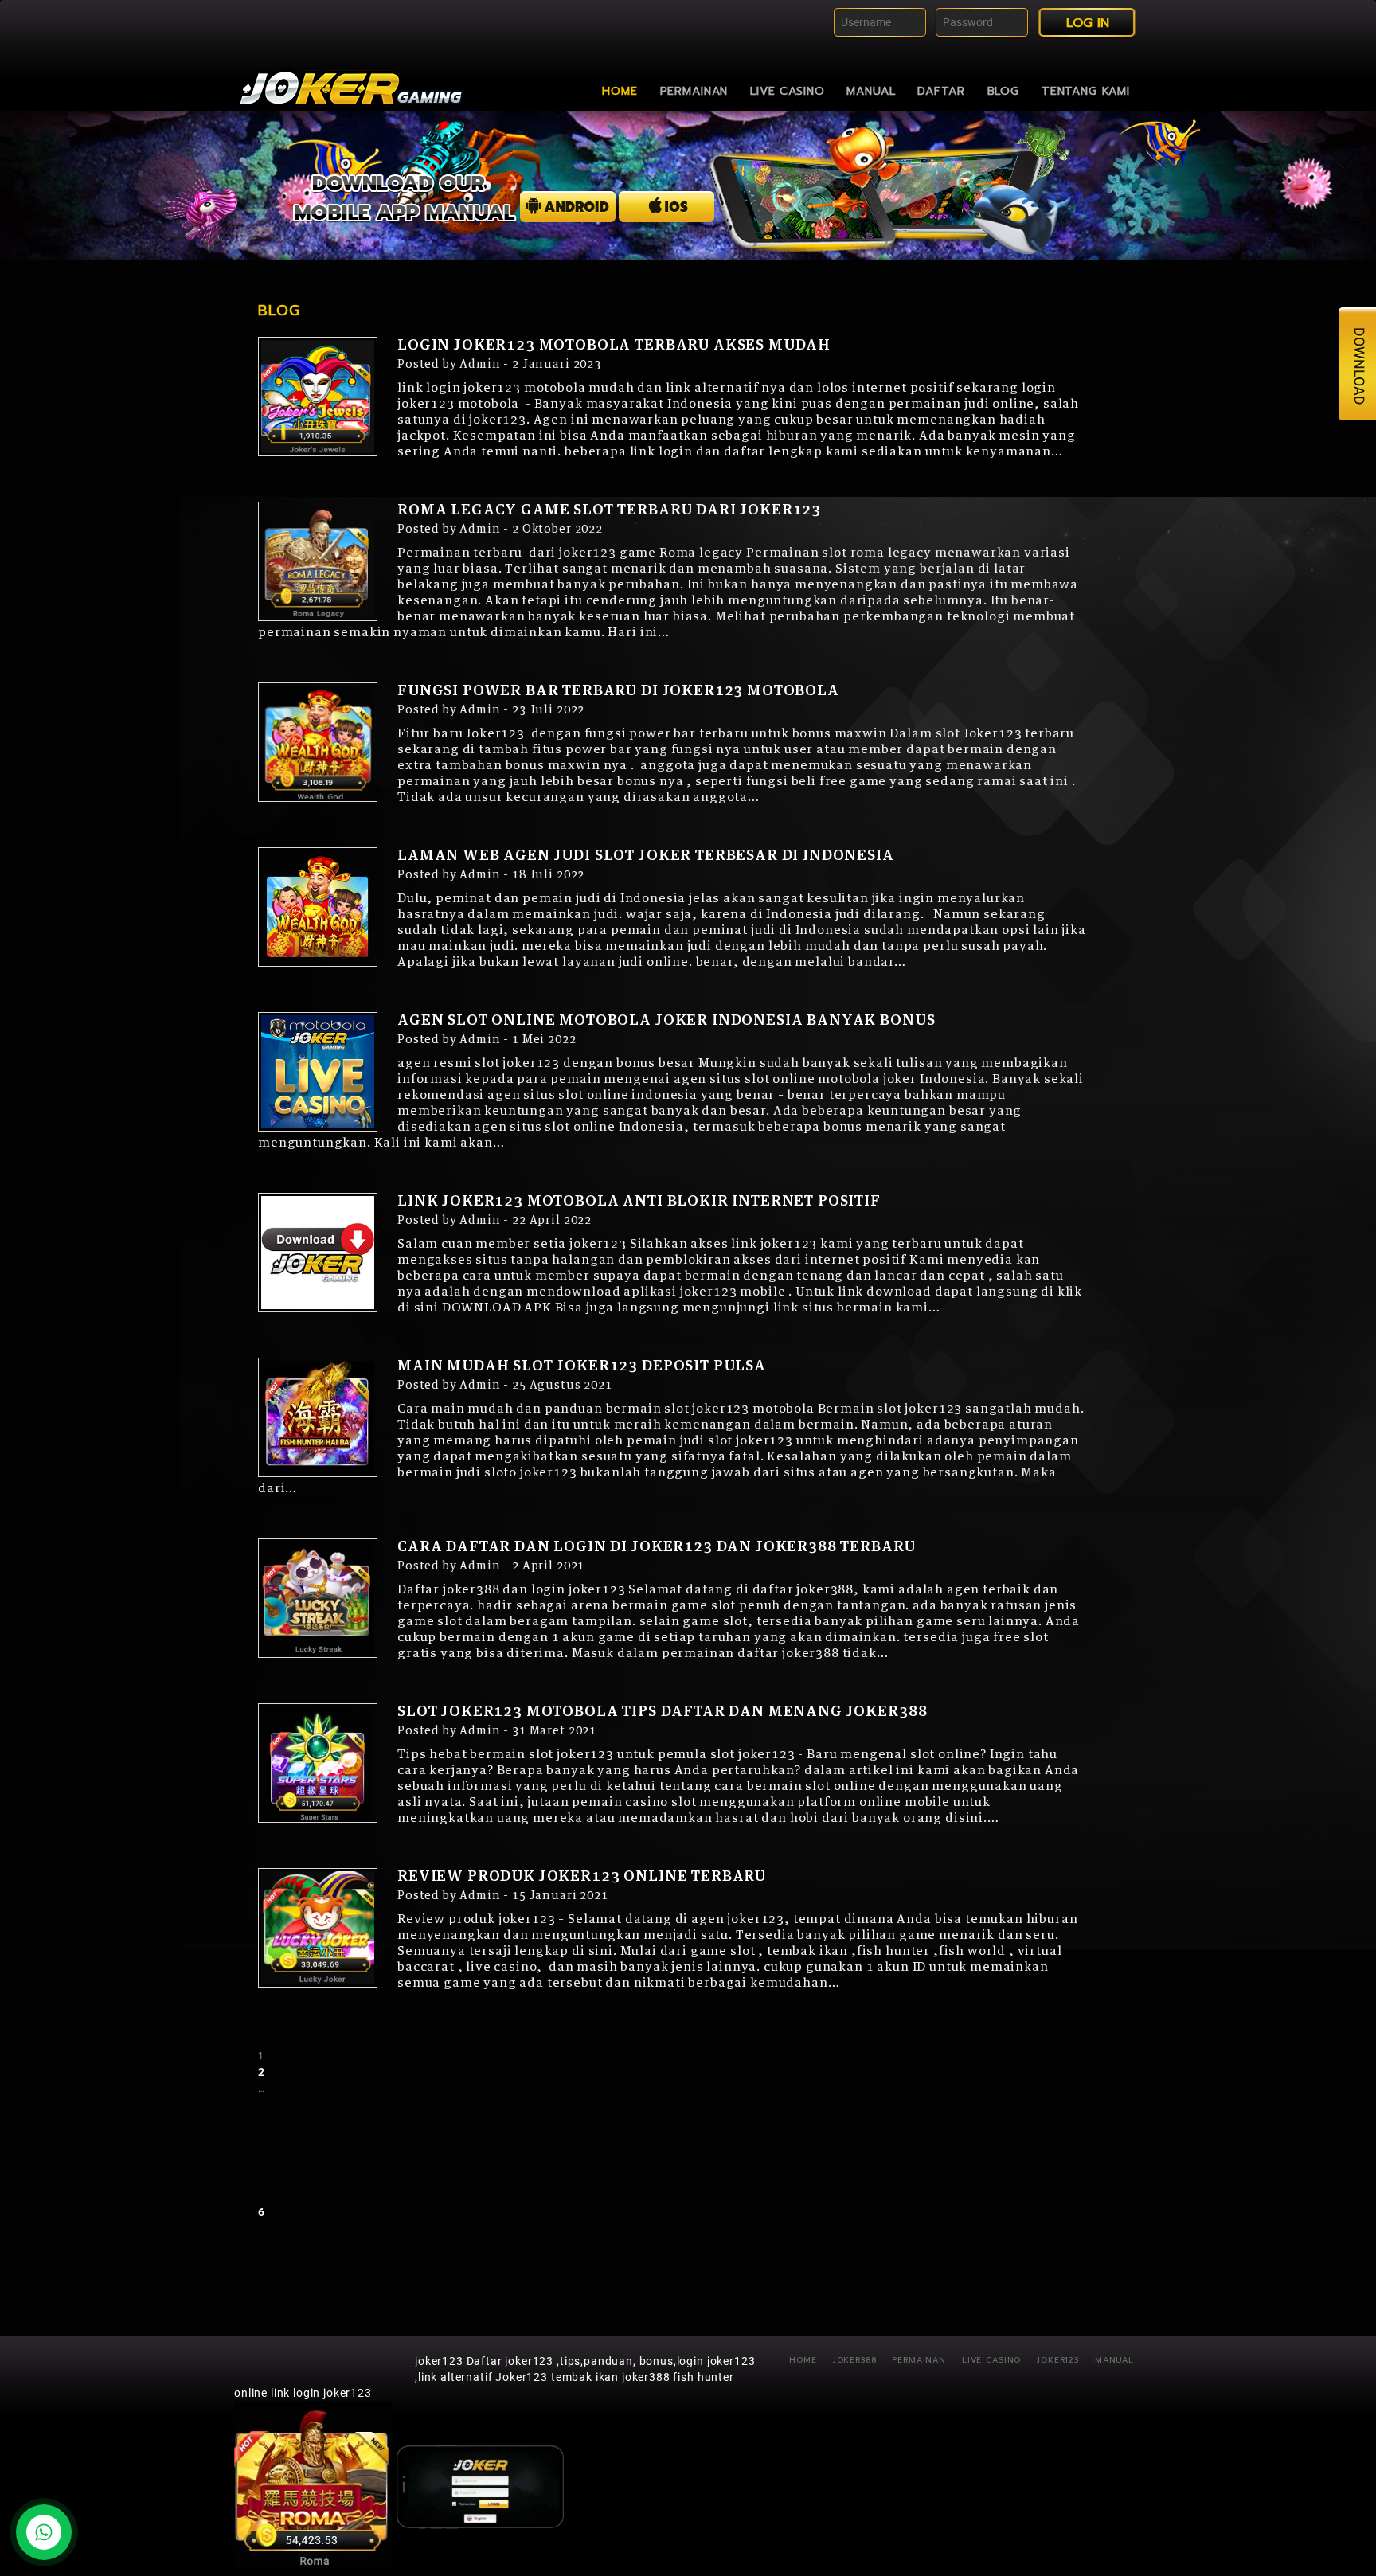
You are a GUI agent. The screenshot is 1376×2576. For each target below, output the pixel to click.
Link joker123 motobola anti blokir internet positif (639, 1202)
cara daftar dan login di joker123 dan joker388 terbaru (656, 1547)
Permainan (694, 91)
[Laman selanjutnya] (388, 2212)
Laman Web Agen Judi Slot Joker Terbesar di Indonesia (646, 856)
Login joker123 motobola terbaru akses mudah (614, 346)
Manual (871, 91)
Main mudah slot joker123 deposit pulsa (582, 1366)
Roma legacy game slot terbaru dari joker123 (609, 510)
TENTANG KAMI (1086, 91)
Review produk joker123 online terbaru (582, 1877)
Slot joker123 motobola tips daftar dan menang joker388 (662, 1712)
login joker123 (332, 2393)
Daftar (941, 91)
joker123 (439, 2361)
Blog (1003, 91)
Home (620, 91)
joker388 (855, 2360)
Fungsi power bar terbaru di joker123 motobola (618, 691)
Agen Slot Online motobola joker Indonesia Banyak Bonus (666, 1021)
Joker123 (1058, 2360)
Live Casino (787, 91)
